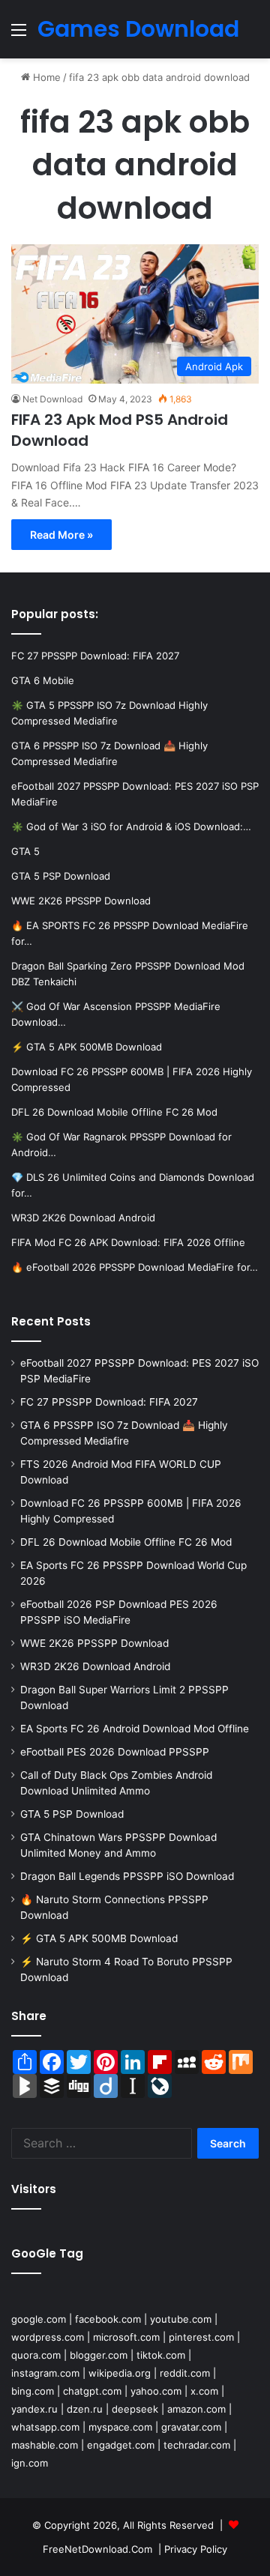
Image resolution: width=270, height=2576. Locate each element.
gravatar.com (191, 2427)
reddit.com (185, 2373)
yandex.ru (34, 2409)
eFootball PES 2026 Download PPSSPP (115, 1752)
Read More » (61, 535)
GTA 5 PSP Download (72, 1814)
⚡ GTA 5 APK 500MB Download (99, 1938)
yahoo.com (156, 2391)
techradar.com (197, 2445)
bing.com (33, 2391)
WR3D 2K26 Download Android (95, 1666)
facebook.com (108, 2319)
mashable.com (45, 2445)
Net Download (52, 399)
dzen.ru (85, 2409)
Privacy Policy (196, 2549)
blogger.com (99, 2355)
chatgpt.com (92, 2391)
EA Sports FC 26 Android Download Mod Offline (135, 1729)
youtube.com (181, 2319)
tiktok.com (161, 2355)
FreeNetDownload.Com (97, 2549)
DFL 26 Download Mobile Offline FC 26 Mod (126, 1542)
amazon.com (196, 2409)
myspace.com (120, 2427)
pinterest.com (201, 2337)
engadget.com (121, 2445)
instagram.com (45, 2373)
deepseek (135, 2409)
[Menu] (19, 35)
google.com (39, 2319)
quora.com (36, 2355)
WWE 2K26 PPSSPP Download (94, 1643)
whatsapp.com (45, 2427)
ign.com (30, 2463)
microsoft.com (126, 2337)
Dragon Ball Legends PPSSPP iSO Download (127, 1876)
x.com (204, 2391)
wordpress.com (48, 2337)
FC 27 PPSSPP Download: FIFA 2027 (109, 1402)
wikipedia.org (120, 2373)
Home (45, 77)
